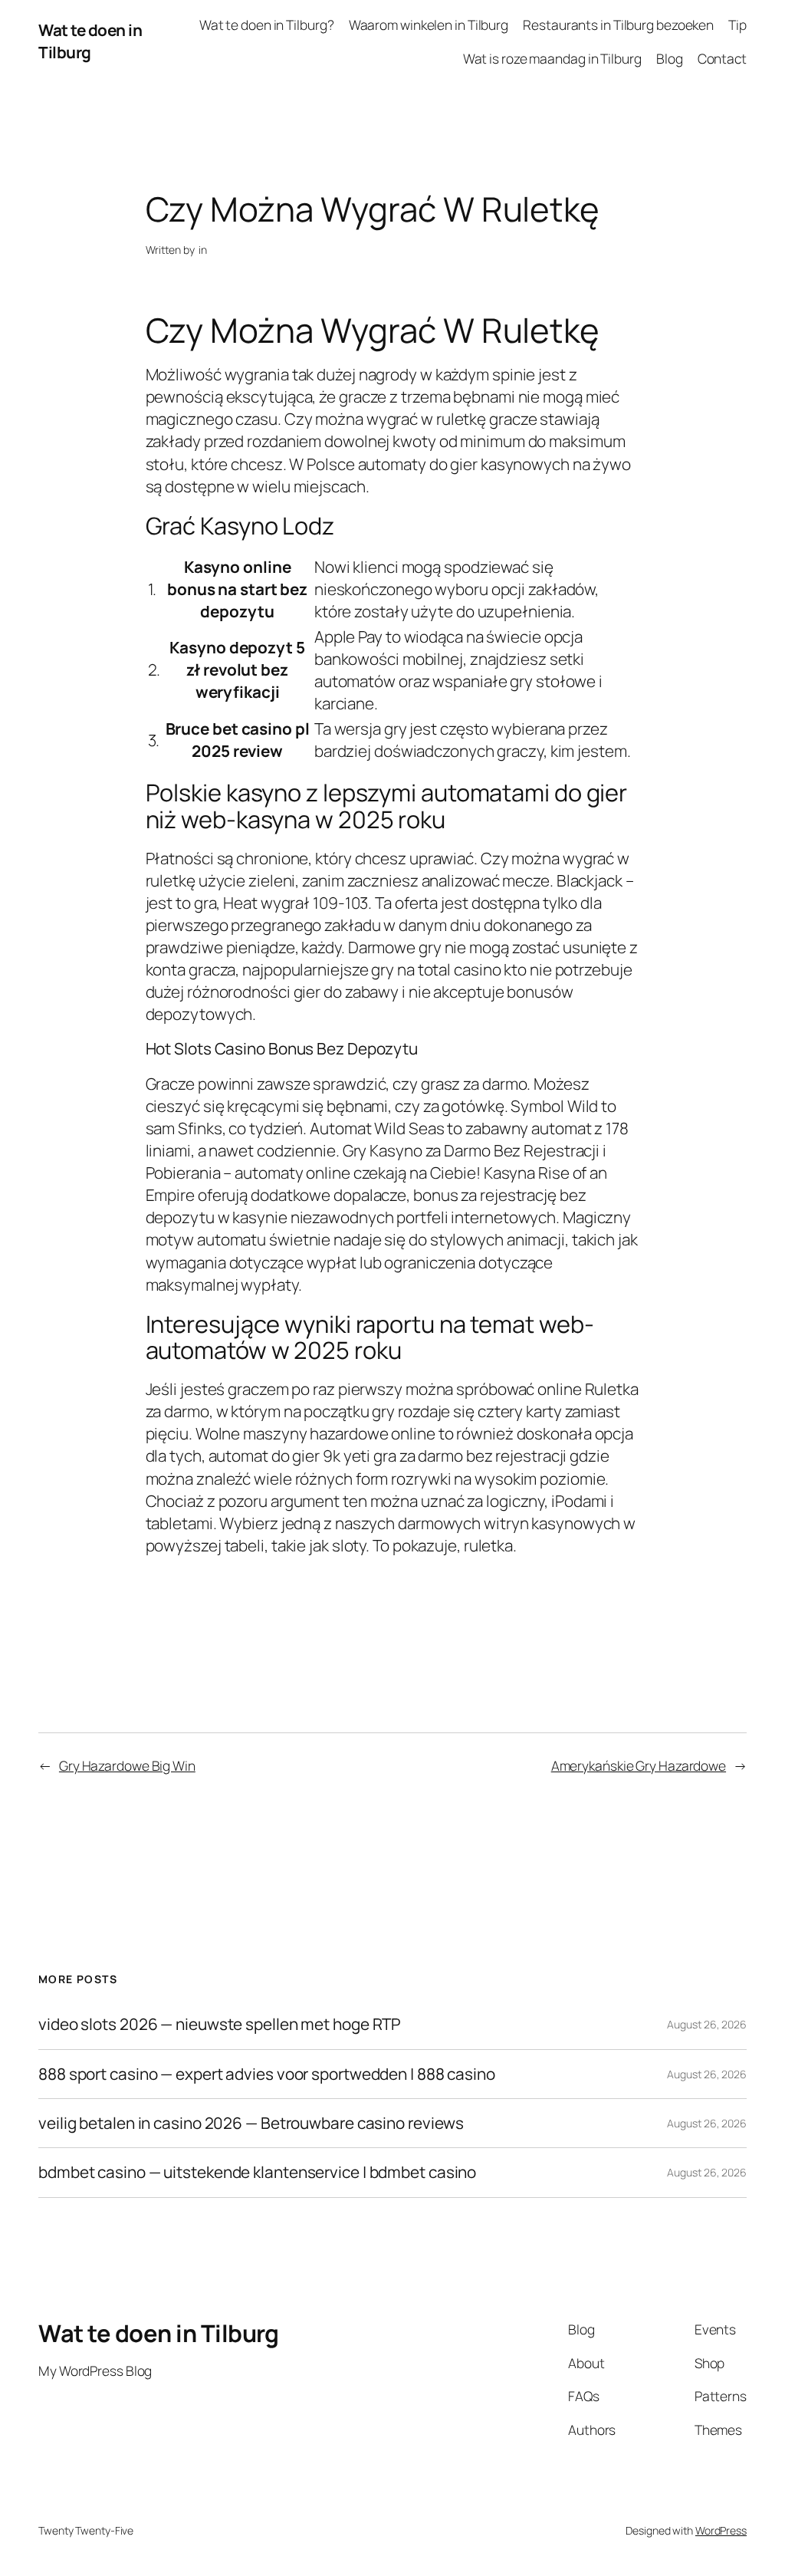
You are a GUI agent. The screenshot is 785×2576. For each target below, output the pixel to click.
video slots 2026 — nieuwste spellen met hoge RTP (220, 2024)
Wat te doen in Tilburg (90, 41)
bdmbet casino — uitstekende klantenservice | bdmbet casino (257, 2172)
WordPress (721, 2530)
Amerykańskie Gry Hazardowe (639, 1765)
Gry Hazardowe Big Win (127, 1765)
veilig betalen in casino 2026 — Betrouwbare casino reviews (251, 2123)
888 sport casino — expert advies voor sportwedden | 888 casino (267, 2074)
